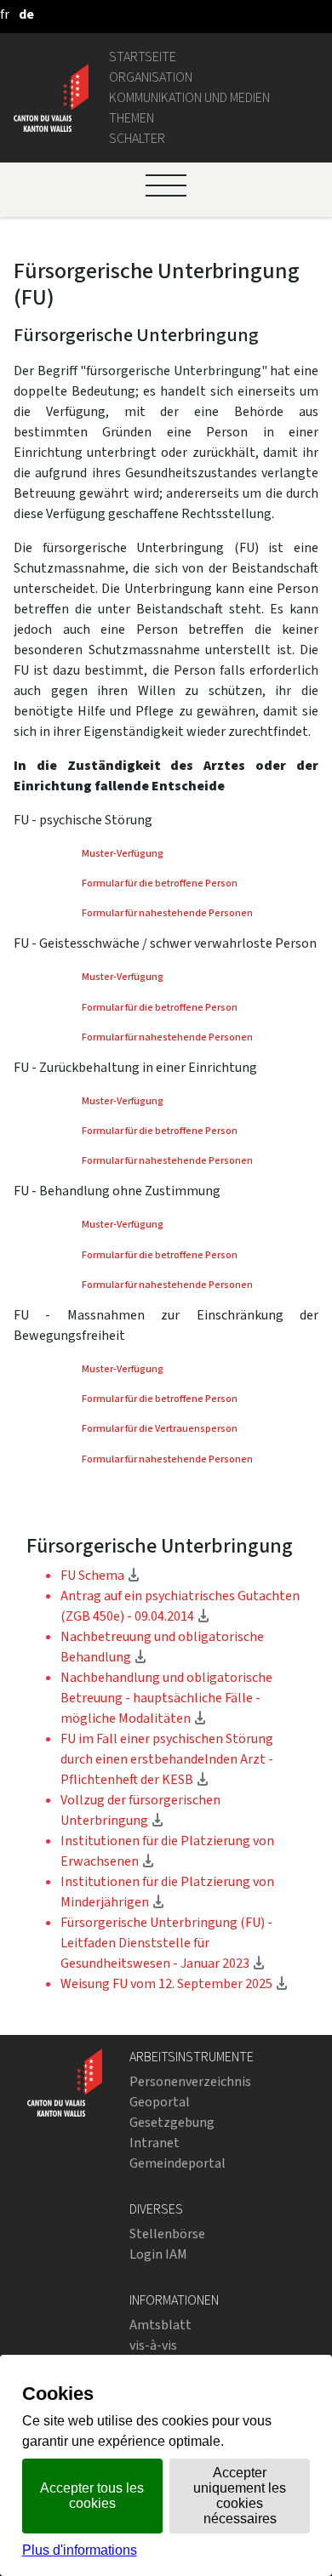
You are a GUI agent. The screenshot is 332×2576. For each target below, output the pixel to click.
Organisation (151, 77)
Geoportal (160, 2102)
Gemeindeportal (177, 2163)
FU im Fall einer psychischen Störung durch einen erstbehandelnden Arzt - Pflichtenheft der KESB (167, 1759)
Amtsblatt (160, 2325)
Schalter (137, 138)
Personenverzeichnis (190, 2081)
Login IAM (158, 2254)
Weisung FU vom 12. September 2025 (175, 1983)
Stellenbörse (167, 2234)
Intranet (155, 2143)
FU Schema (100, 1575)
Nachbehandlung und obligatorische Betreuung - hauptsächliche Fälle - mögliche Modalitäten (166, 1698)
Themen (132, 118)
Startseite (143, 57)
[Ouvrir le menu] (166, 185)
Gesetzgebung (172, 2122)
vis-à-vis (153, 2345)
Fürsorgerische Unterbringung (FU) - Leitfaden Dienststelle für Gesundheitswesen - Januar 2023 (166, 1943)
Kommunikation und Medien (189, 97)
